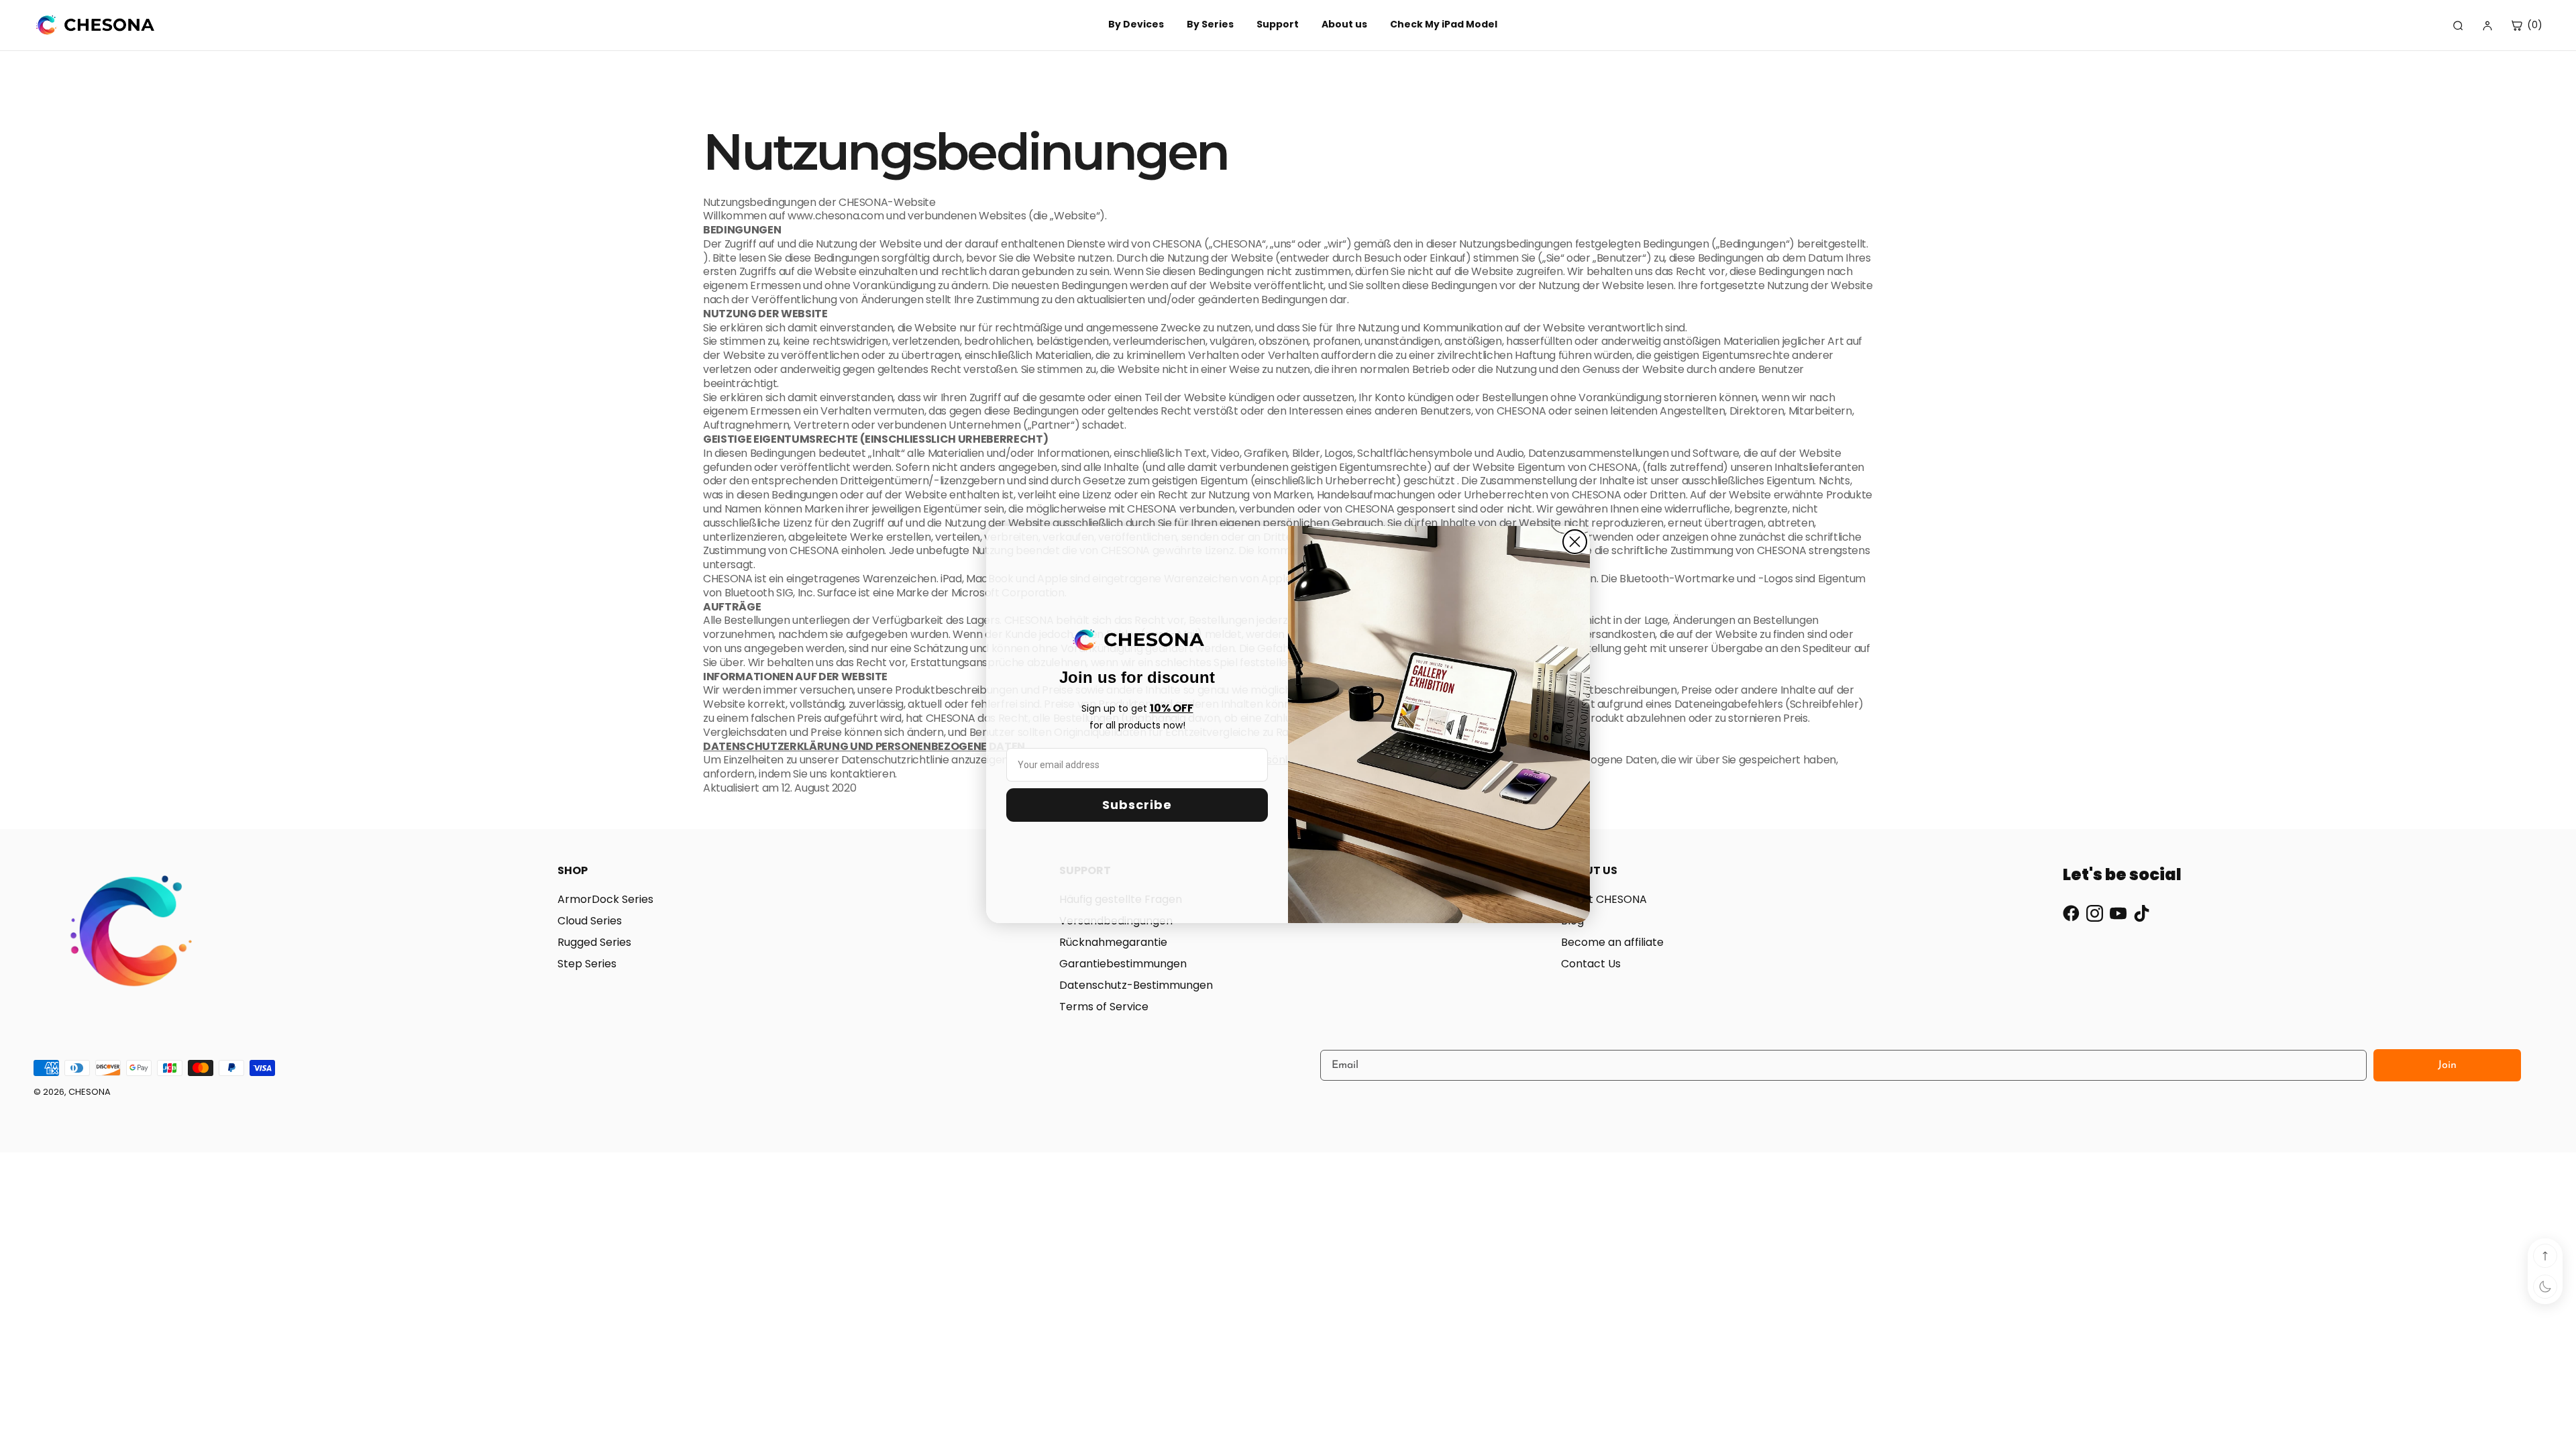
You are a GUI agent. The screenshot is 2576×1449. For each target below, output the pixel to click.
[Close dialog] (1575, 542)
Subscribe (1137, 805)
